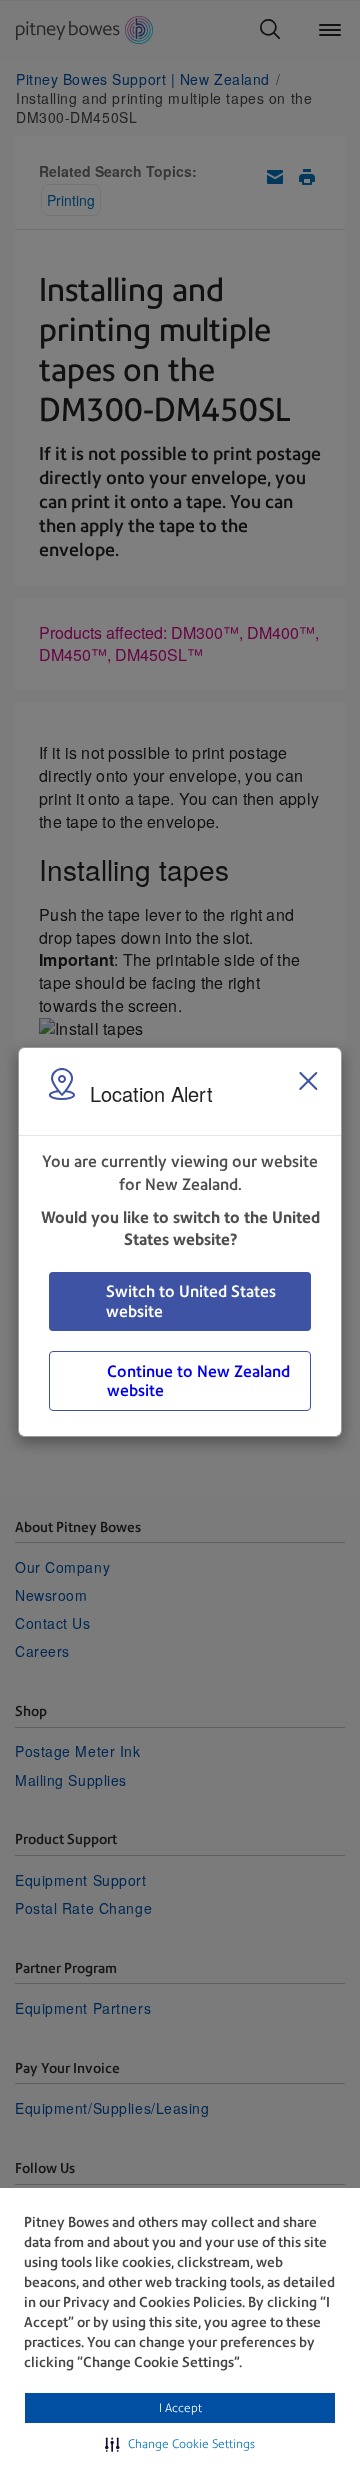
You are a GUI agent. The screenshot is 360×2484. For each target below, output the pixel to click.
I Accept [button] (180, 2408)
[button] (180, 2444)
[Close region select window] (308, 1081)
